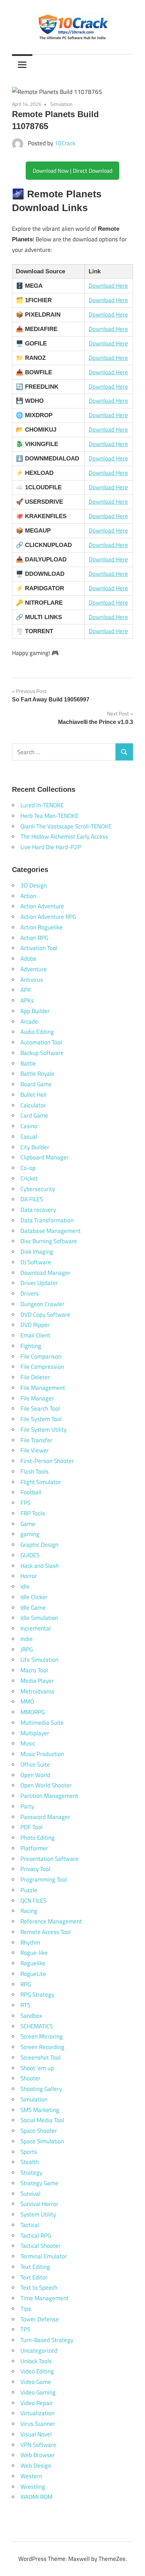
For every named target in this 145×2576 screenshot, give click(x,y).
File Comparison (41, 1356)
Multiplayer (35, 1733)
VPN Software (38, 2445)
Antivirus (32, 980)
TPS (25, 2329)
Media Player (37, 1681)
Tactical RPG (36, 2235)
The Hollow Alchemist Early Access (64, 837)
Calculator (33, 1105)
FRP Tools (33, 1513)
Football (31, 1492)
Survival (30, 2194)
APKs (27, 1000)
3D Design (34, 885)
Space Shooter (39, 2131)
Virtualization (37, 2413)
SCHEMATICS (37, 2026)
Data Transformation (47, 1220)
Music (28, 1743)
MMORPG (33, 1712)
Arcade (29, 1022)
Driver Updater (39, 1283)
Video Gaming (38, 2392)
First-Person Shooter (47, 1461)
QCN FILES (33, 1901)
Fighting (31, 1346)
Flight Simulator (41, 1482)
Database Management (51, 1231)
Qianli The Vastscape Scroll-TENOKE (66, 826)
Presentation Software (49, 1859)
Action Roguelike (42, 927)
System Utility (38, 2214)
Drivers (30, 1293)
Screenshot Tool (40, 2057)
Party (27, 1806)
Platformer (34, 1848)
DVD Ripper (35, 1325)
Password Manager (45, 1817)
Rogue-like (34, 1953)
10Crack (65, 143)
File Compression (42, 1367)
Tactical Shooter (40, 2246)
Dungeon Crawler (42, 1304)
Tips (26, 2309)
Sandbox (31, 2016)
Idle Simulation (39, 1618)
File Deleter (35, 1377)
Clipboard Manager (45, 1157)
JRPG (27, 1649)
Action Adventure (42, 906)
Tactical (30, 2225)
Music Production (42, 1754)
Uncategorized (39, 2351)
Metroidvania (37, 1691)
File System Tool (41, 1419)
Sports (29, 2152)
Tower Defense (40, 2319)
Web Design (36, 2466)
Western (31, 2476)
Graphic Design (39, 1545)
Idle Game (33, 1608)
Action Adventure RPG (48, 917)
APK (26, 990)
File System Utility (43, 1430)
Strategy (31, 2173)
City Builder (35, 1147)
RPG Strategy (37, 1995)
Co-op (28, 1168)
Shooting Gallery (41, 2089)
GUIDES (30, 1555)
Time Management (45, 2298)
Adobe (29, 959)
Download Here (108, 286)
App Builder (35, 1011)
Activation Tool (39, 948)
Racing (29, 1911)
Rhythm (30, 1942)
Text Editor (34, 2277)
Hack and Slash (40, 1566)
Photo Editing (37, 1838)
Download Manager (45, 1273)
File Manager (37, 1398)
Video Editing (37, 2371)
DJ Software (36, 1262)
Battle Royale (37, 1074)
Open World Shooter (46, 1785)
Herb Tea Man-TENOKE (49, 816)
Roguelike (33, 1963)
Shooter (30, 2078)
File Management (43, 1388)
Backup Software (42, 1053)
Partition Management (49, 1796)
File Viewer (35, 1450)
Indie (27, 1639)
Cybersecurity (38, 1189)
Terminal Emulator (44, 2256)
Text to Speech (39, 2288)
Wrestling (33, 2487)
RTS (25, 2005)
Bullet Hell (33, 1095)
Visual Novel (36, 2434)
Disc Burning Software (49, 1241)
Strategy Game (39, 2183)
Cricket (29, 1178)
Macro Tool (34, 1670)
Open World (35, 1775)
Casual (29, 1137)
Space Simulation (42, 2141)
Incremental (36, 1628)
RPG (26, 1984)
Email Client (35, 1335)
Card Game (34, 1115)
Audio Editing (37, 1032)
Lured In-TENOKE (42, 805)
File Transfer (36, 1440)
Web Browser (38, 2455)
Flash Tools (34, 1471)
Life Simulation (39, 1660)
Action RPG (34, 938)
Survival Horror (39, 2204)
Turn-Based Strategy (47, 2340)
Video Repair (37, 2403)
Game (28, 1524)
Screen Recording (42, 2047)
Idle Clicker (34, 1597)
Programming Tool (44, 1879)
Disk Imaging (37, 1252)
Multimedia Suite (42, 1723)
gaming (30, 1534)
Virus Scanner (38, 2424)
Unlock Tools (36, 2361)
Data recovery (38, 1210)
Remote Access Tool (46, 1932)
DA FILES (32, 1199)
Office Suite (35, 1764)
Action (28, 896)
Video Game (36, 2382)
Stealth (30, 2162)
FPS (25, 1503)
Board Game (36, 1084)
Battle (28, 1063)
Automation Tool (41, 1042)
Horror (29, 1576)
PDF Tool (31, 1827)
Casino (29, 1126)
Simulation (61, 104)
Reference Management (51, 1921)
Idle (25, 1586)
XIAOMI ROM (36, 2497)
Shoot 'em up (37, 2068)
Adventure (34, 969)
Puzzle (29, 1890)
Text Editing (35, 2267)
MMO (27, 1702)
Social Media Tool (42, 2120)
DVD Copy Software (45, 1315)
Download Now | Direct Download (72, 171)
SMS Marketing (40, 2110)
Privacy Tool (35, 1869)
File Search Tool (40, 1408)
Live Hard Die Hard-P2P (51, 847)
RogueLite (33, 1974)
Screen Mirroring (42, 2036)
